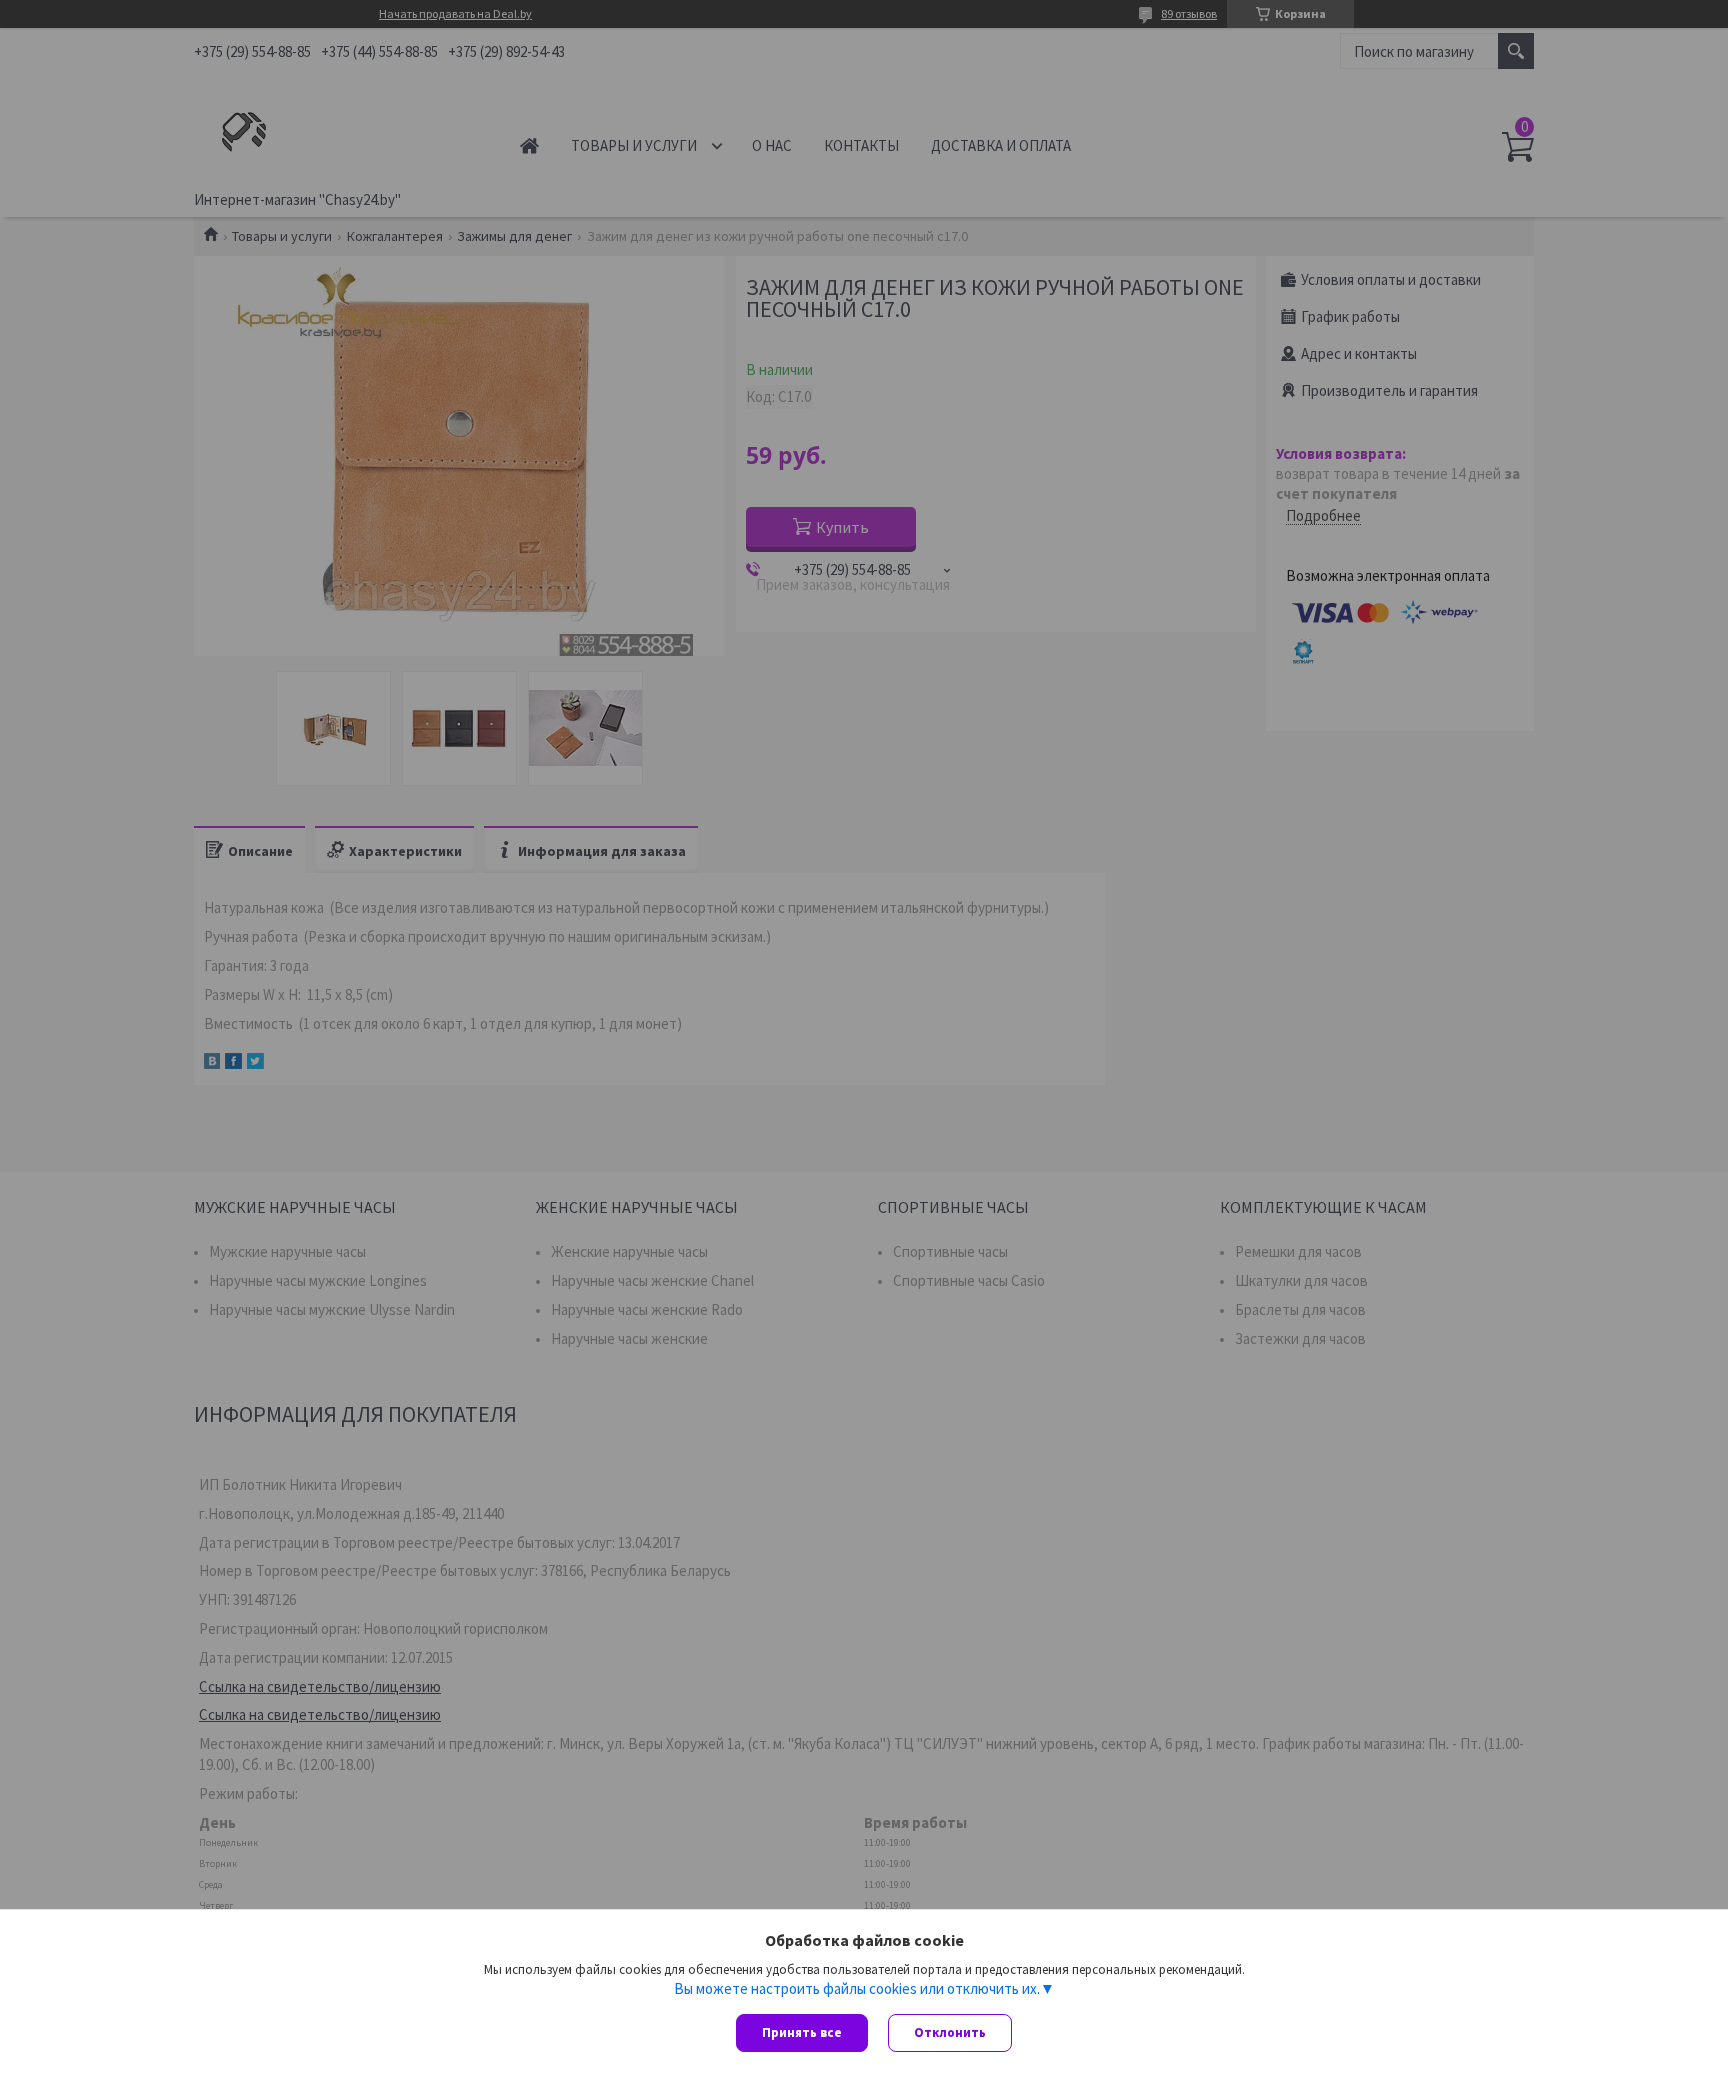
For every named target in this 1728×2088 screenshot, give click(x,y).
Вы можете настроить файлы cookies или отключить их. (857, 1989)
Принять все (802, 2032)
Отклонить (950, 2032)
